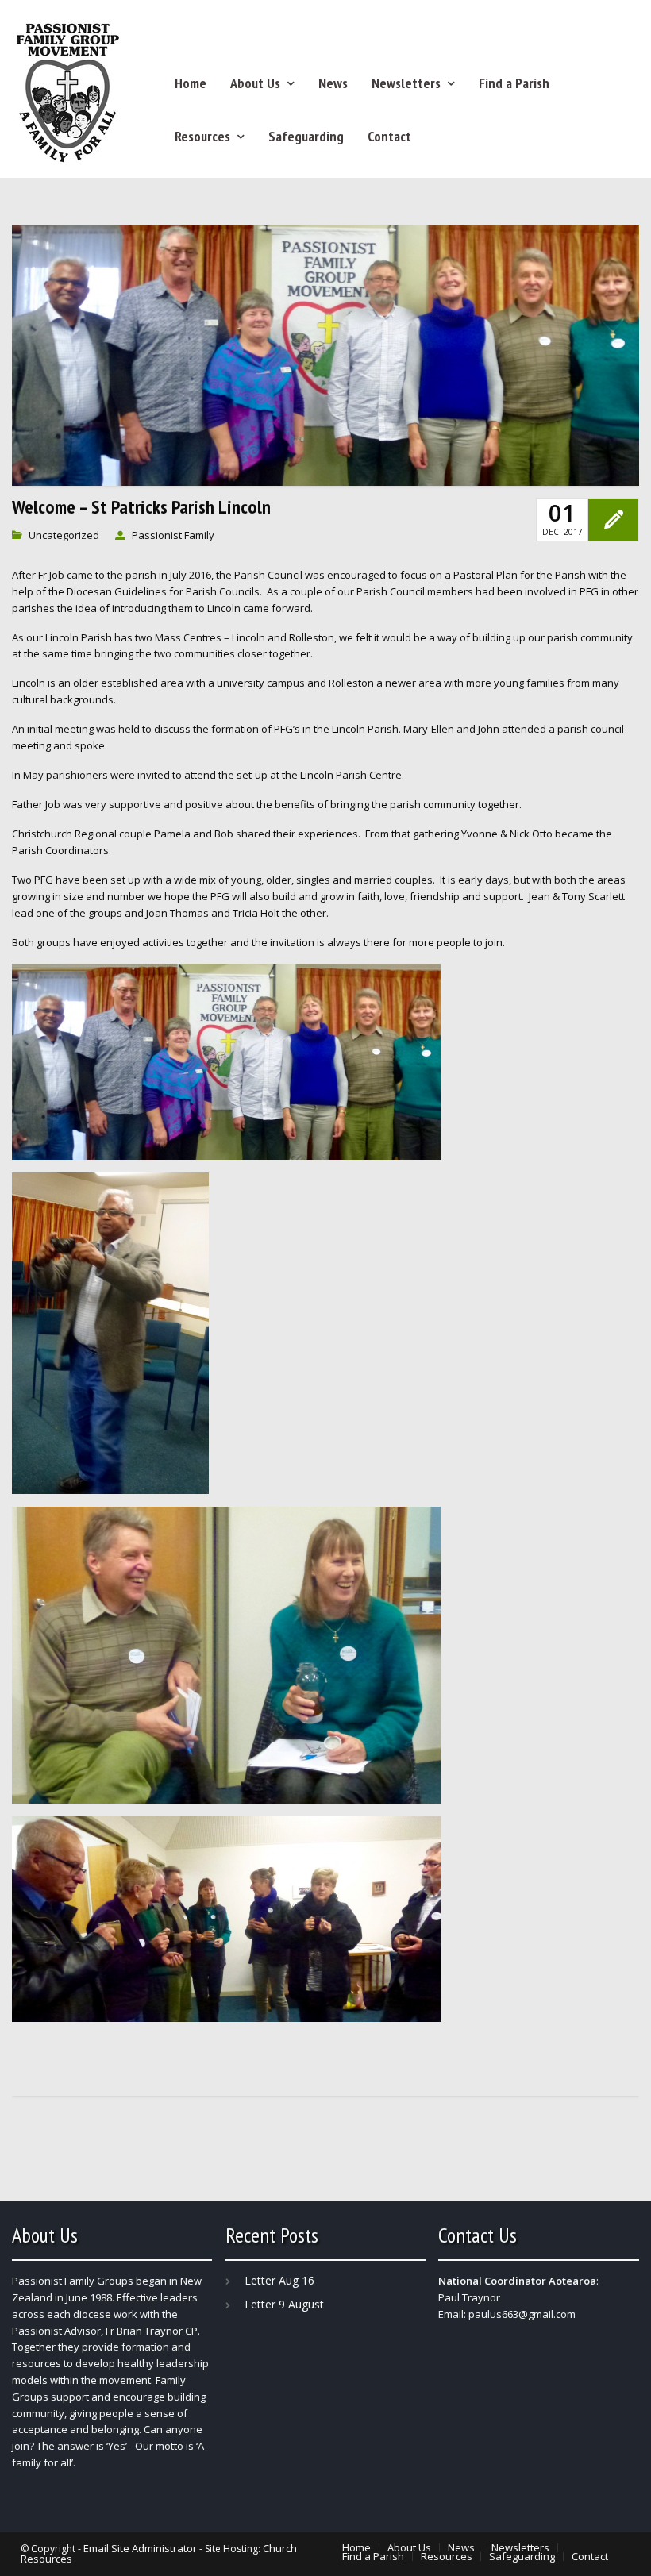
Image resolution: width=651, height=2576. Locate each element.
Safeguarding (306, 136)
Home (191, 83)
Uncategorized (64, 535)
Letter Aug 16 (279, 2280)
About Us (255, 83)
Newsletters (406, 83)
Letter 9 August (284, 2304)
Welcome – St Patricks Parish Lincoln (141, 507)
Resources (202, 136)
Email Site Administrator (140, 2548)
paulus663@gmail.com (522, 2314)
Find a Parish (514, 83)
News (333, 83)
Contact (389, 136)
